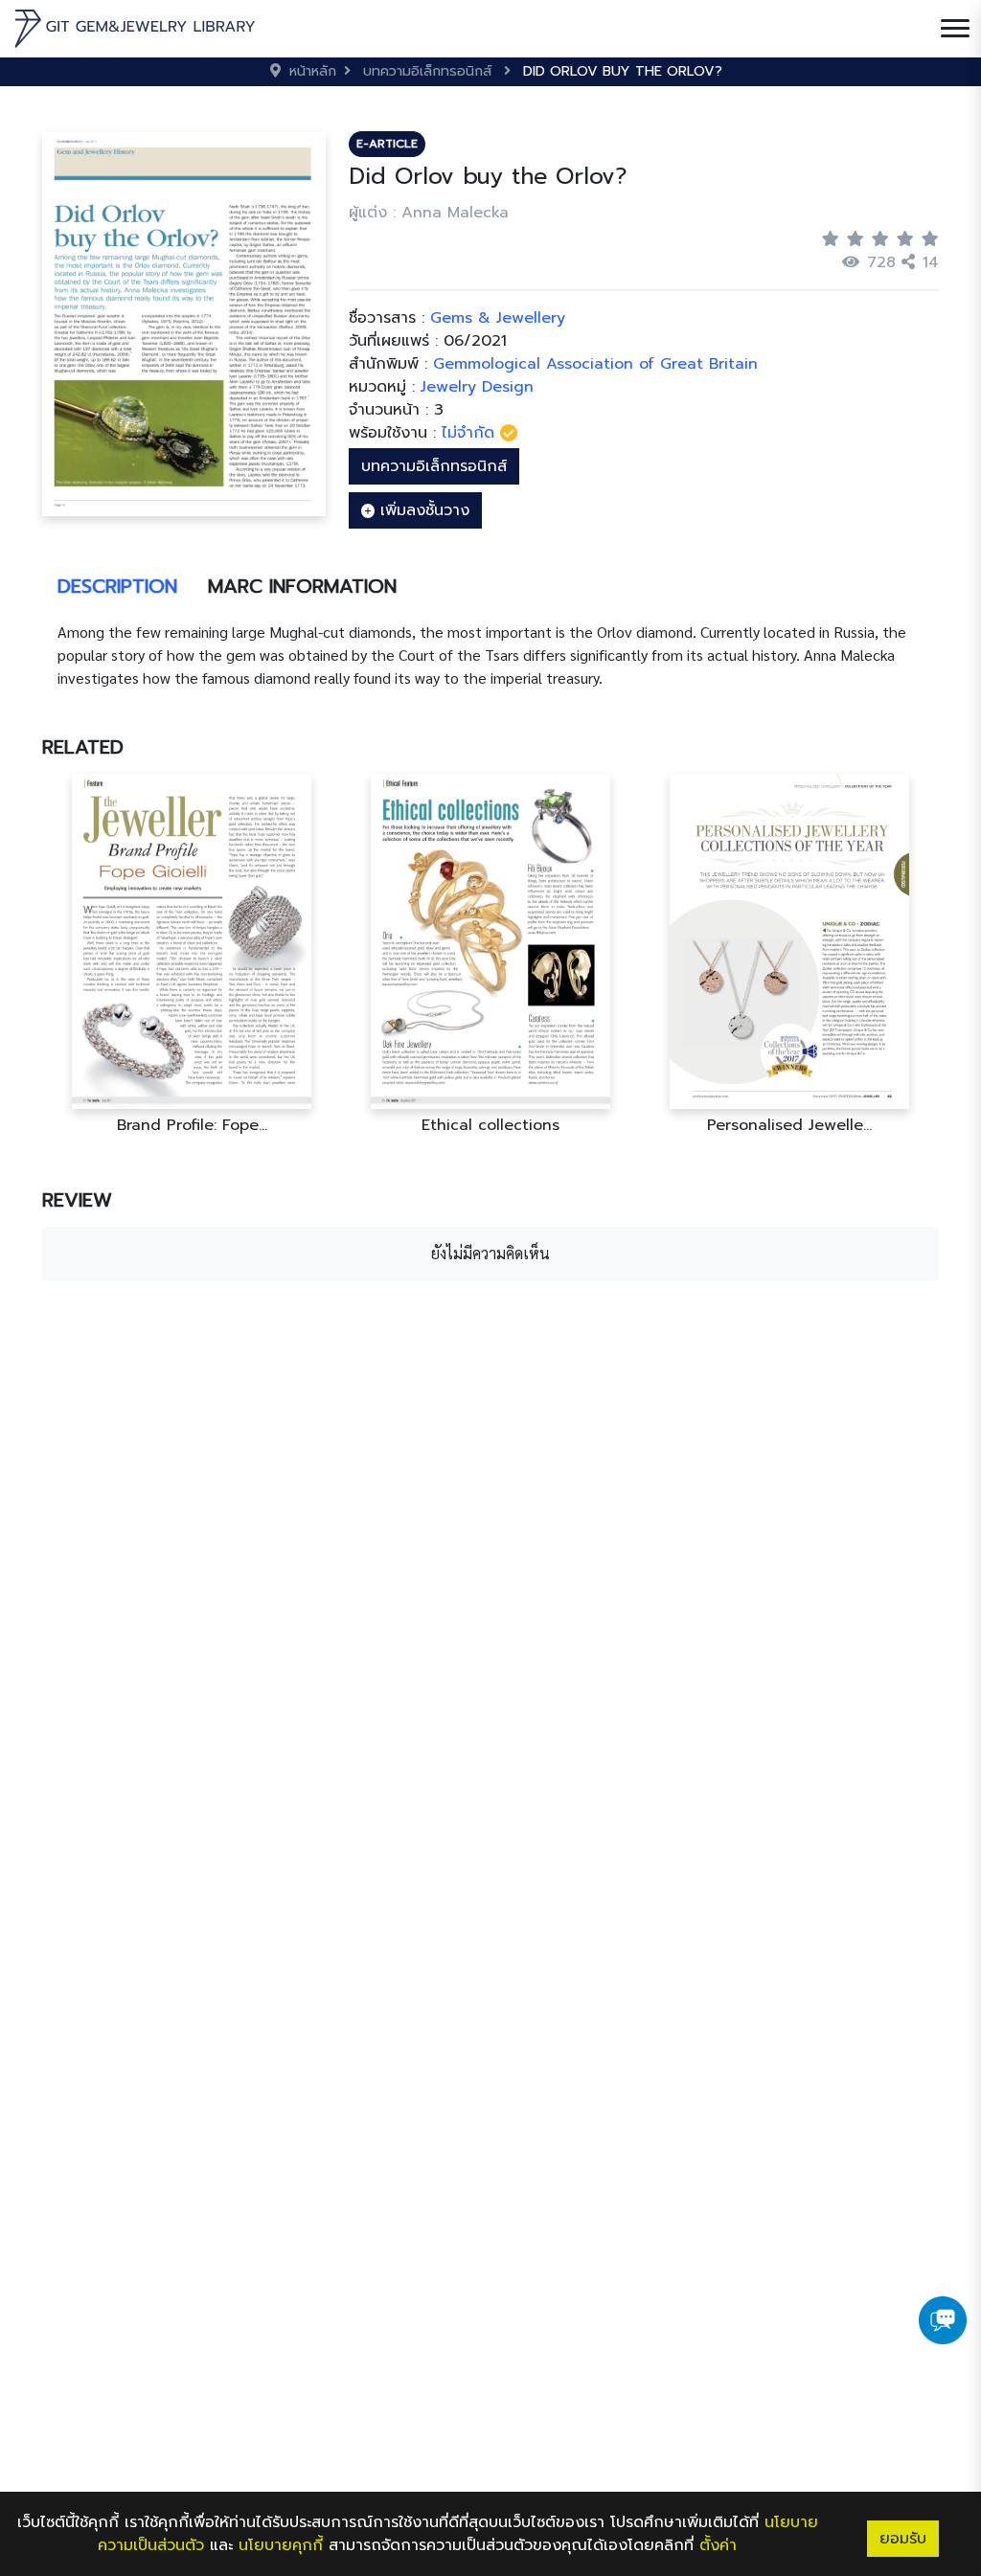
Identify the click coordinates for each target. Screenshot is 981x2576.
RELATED (83, 747)
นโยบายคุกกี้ (281, 2545)
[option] (192, 954)
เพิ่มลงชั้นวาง (422, 510)
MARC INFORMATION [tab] (302, 586)
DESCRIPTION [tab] (117, 586)
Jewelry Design (477, 387)
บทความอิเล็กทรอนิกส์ (434, 466)
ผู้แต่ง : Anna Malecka (429, 213)
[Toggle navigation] (955, 29)
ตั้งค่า (718, 2545)
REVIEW (77, 1200)
